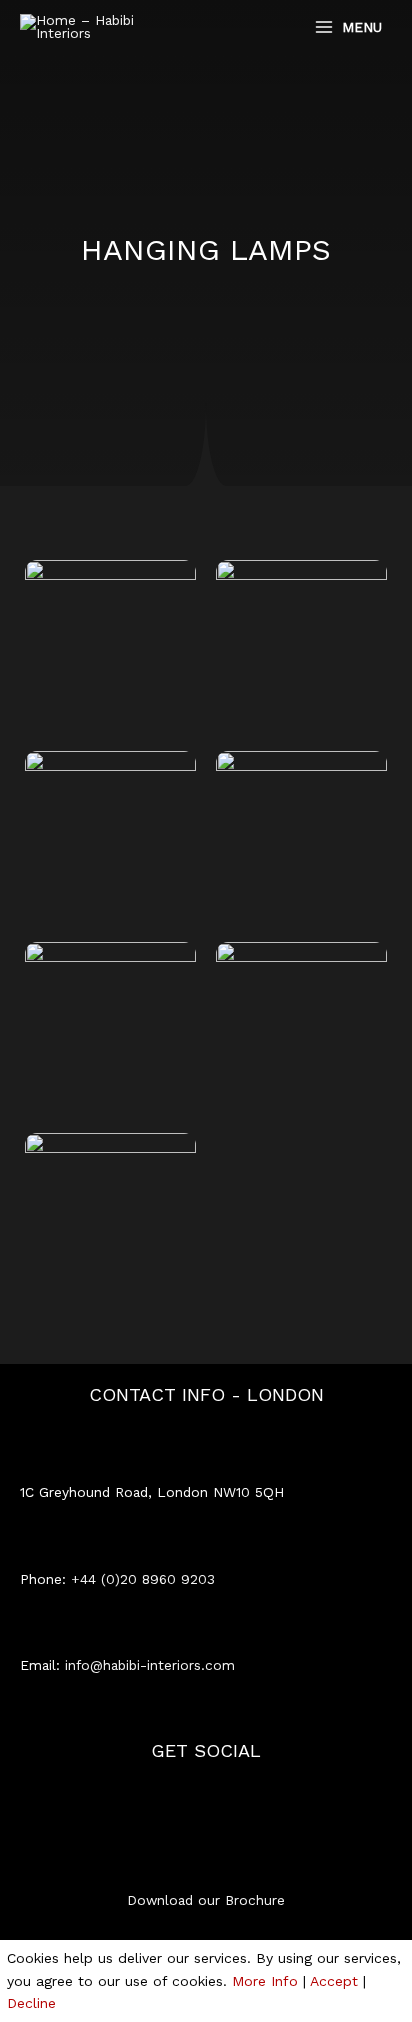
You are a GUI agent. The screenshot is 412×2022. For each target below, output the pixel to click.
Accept (334, 1981)
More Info (265, 1981)
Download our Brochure (206, 1900)
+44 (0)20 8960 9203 (143, 1579)
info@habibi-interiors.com (150, 1665)
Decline (31, 2003)
